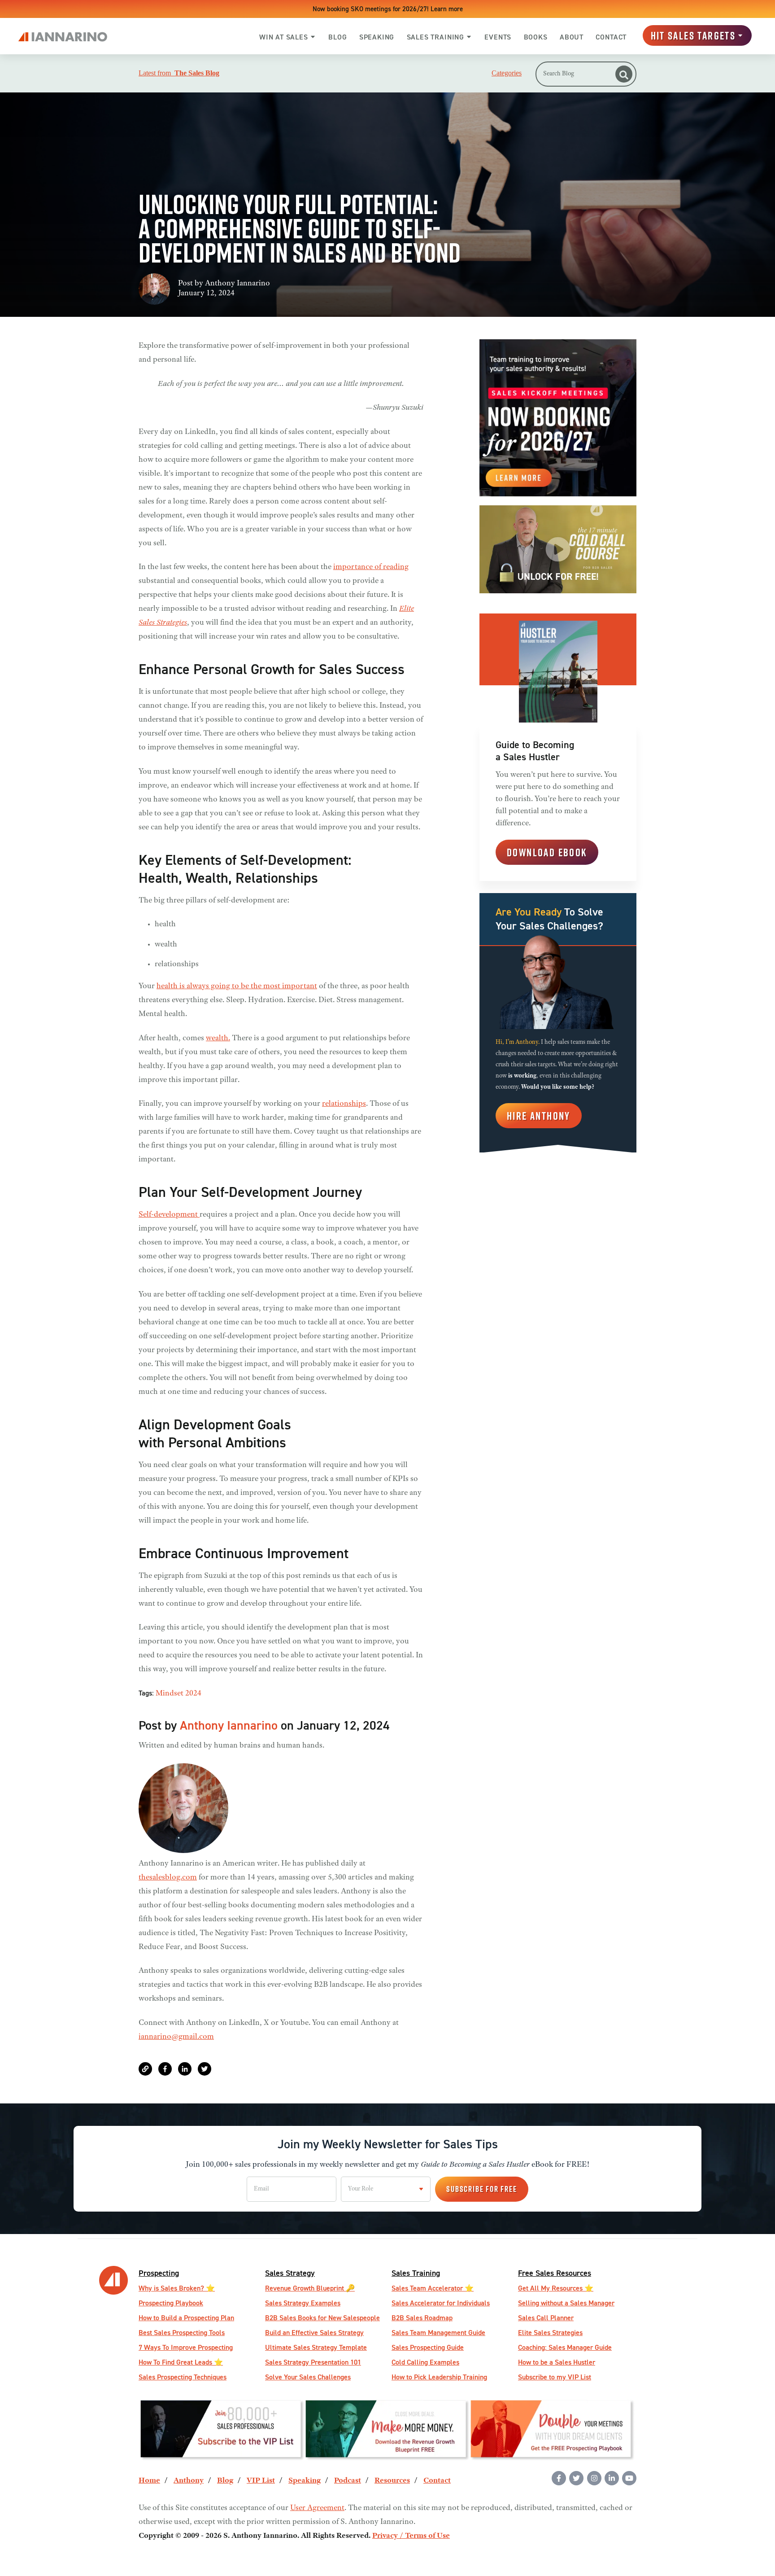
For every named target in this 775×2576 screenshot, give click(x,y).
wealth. (218, 1038)
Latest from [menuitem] (179, 73)
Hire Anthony (539, 1116)
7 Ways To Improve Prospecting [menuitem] (186, 2347)
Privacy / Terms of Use (411, 2536)
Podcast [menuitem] (348, 2481)
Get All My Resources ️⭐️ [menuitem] (556, 2288)
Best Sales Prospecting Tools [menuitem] (182, 2333)
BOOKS (536, 37)
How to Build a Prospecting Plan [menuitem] (186, 2318)
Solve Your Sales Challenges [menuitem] (308, 2377)
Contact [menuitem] (437, 2481)
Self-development (169, 1215)
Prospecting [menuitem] (159, 2273)
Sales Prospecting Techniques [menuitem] (183, 2377)
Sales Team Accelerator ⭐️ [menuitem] (433, 2288)
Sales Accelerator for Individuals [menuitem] (441, 2303)
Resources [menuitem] (392, 2481)
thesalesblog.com (168, 1878)
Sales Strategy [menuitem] (290, 2273)
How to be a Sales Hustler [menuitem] (557, 2362)
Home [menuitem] (149, 2481)
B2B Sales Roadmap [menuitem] (422, 2318)
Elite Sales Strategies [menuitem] (550, 2333)
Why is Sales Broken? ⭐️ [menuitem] (177, 2288)
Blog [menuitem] (225, 2481)
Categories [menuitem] (507, 73)
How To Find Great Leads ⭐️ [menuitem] (181, 2362)
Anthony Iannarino (237, 284)
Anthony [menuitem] (189, 2481)
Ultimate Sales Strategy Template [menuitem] (316, 2347)
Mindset (170, 1694)
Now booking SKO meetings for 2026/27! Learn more (388, 9)
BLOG (337, 37)
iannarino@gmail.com (176, 2037)
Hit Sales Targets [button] (693, 35)
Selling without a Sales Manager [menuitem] (566, 2303)
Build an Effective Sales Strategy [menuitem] (314, 2333)
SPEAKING (377, 37)
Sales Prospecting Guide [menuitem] (428, 2347)
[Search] (624, 74)
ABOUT (572, 37)
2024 (193, 1694)
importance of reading (371, 567)
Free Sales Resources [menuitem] (555, 2273)
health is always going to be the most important (237, 986)
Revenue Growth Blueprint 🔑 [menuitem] (310, 2288)
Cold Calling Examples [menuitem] (425, 2362)
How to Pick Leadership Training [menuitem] (439, 2377)
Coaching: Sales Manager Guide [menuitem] (565, 2347)
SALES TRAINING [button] (435, 37)
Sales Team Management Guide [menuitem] (438, 2333)
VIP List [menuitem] (261, 2481)
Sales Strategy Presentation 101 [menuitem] (313, 2362)
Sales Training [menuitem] (416, 2273)
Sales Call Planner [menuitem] (546, 2318)
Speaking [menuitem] (305, 2481)
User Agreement (317, 2508)
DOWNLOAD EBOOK (547, 852)
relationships (344, 1104)
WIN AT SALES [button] (284, 37)
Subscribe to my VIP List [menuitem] (555, 2377)
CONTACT (611, 37)
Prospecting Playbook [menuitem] (171, 2303)
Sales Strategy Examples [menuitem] (303, 2303)
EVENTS (498, 37)
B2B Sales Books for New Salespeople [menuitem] (322, 2318)
